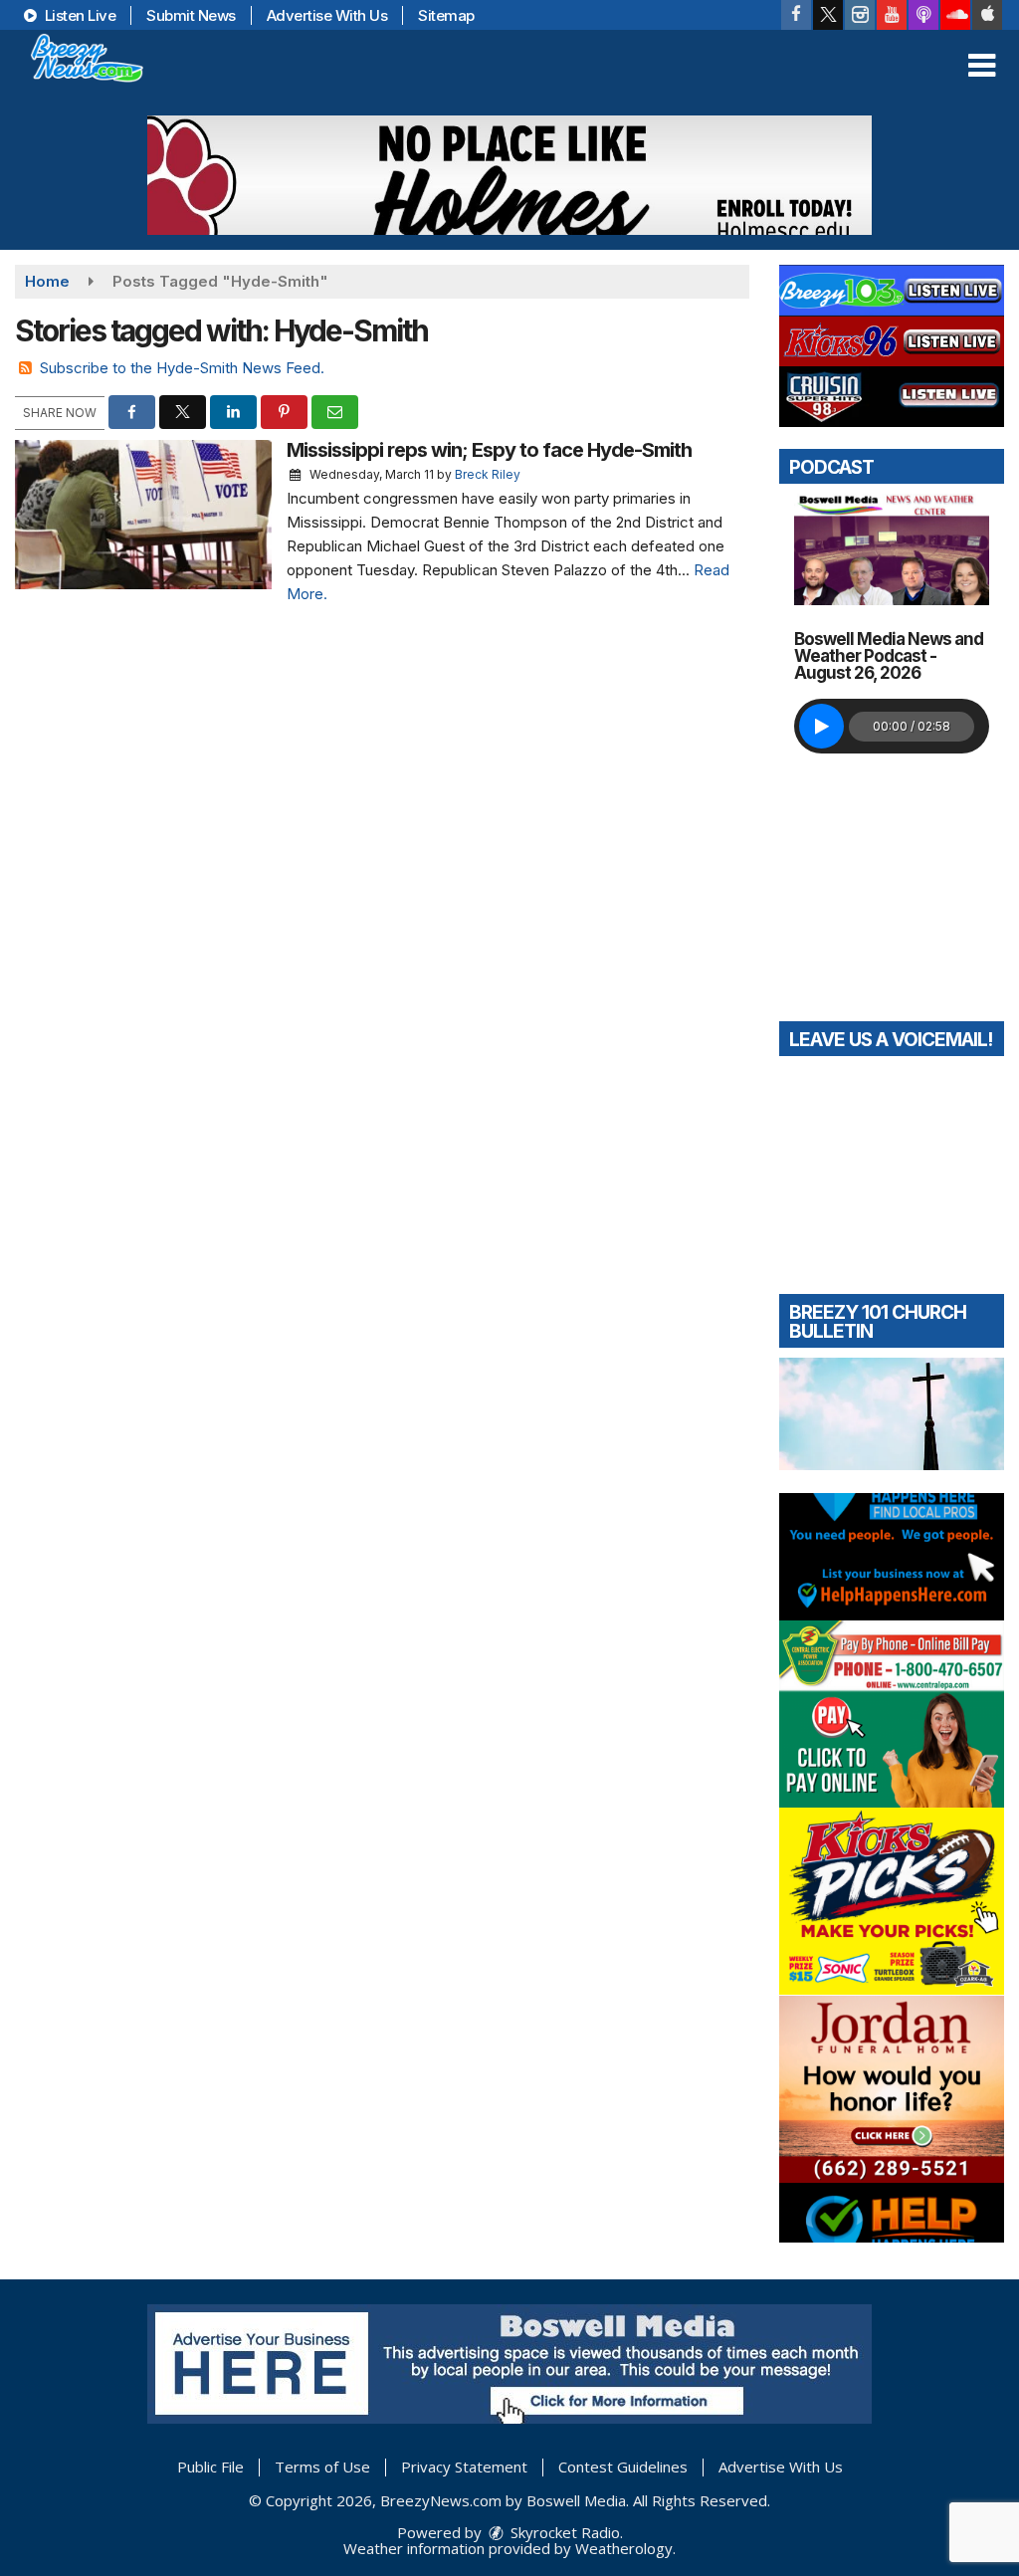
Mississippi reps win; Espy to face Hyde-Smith (489, 450)
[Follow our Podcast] (923, 15)
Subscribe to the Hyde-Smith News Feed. (182, 368)
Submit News (191, 15)
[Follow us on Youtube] (892, 15)
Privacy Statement (464, 2467)
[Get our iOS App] (987, 15)
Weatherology (624, 2548)
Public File (210, 2467)
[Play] (821, 726)
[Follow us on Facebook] (796, 15)
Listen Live (78, 15)
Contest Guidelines (623, 2467)
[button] (982, 66)
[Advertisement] (509, 175)
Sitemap (446, 15)
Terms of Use (322, 2467)
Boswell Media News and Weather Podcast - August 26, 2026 (889, 656)
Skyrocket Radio (563, 2532)
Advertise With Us (327, 15)
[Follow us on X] (828, 15)
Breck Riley (488, 474)
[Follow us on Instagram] (860, 15)
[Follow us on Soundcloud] (955, 15)
